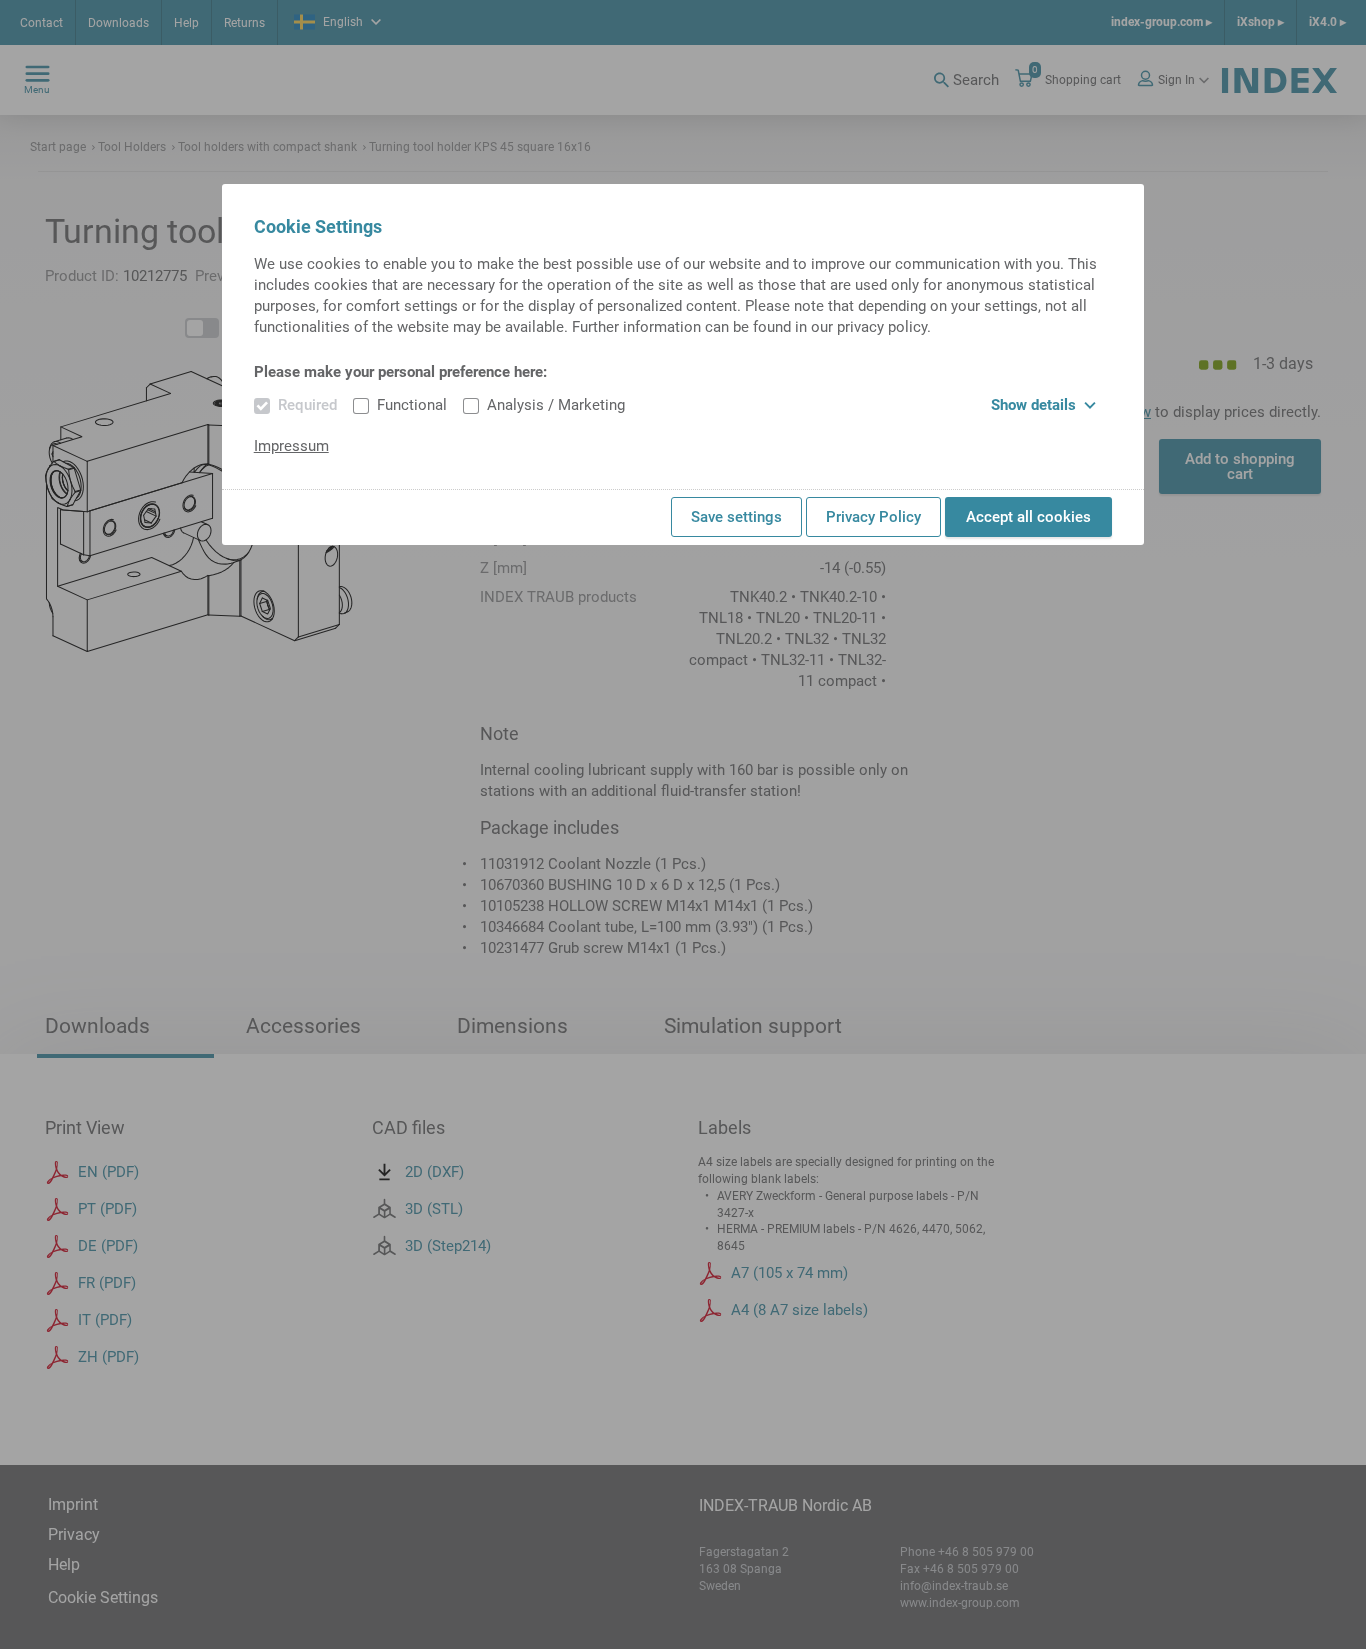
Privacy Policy (873, 517)
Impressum (291, 446)
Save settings (736, 517)
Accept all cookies (1028, 517)
